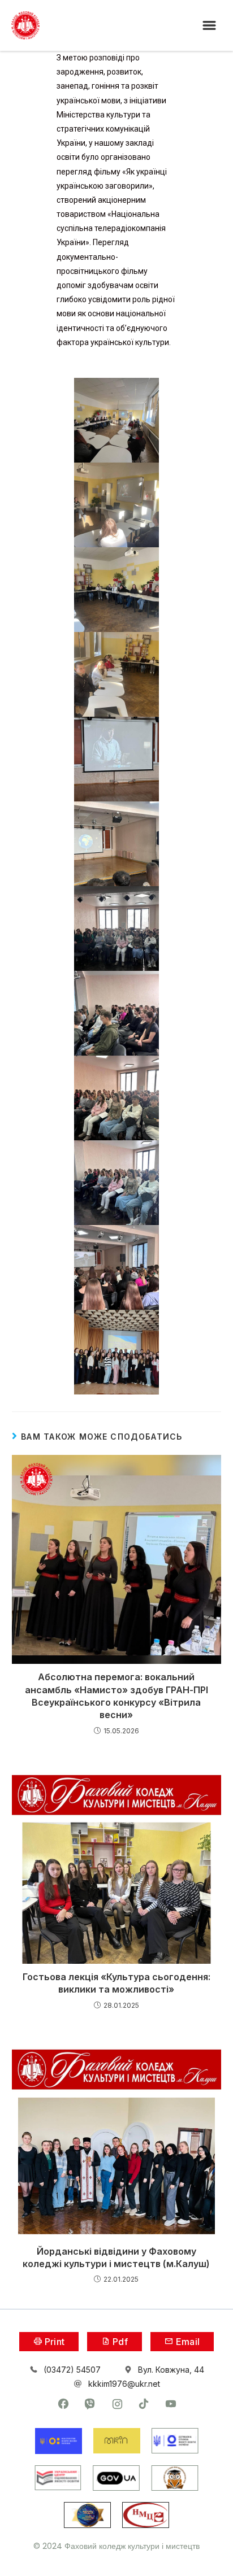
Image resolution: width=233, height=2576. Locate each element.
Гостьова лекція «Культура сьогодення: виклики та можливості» (116, 1983)
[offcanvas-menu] (209, 26)
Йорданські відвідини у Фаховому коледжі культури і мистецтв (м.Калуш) (116, 2257)
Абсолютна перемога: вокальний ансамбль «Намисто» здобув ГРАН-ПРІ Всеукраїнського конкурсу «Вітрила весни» (116, 1696)
